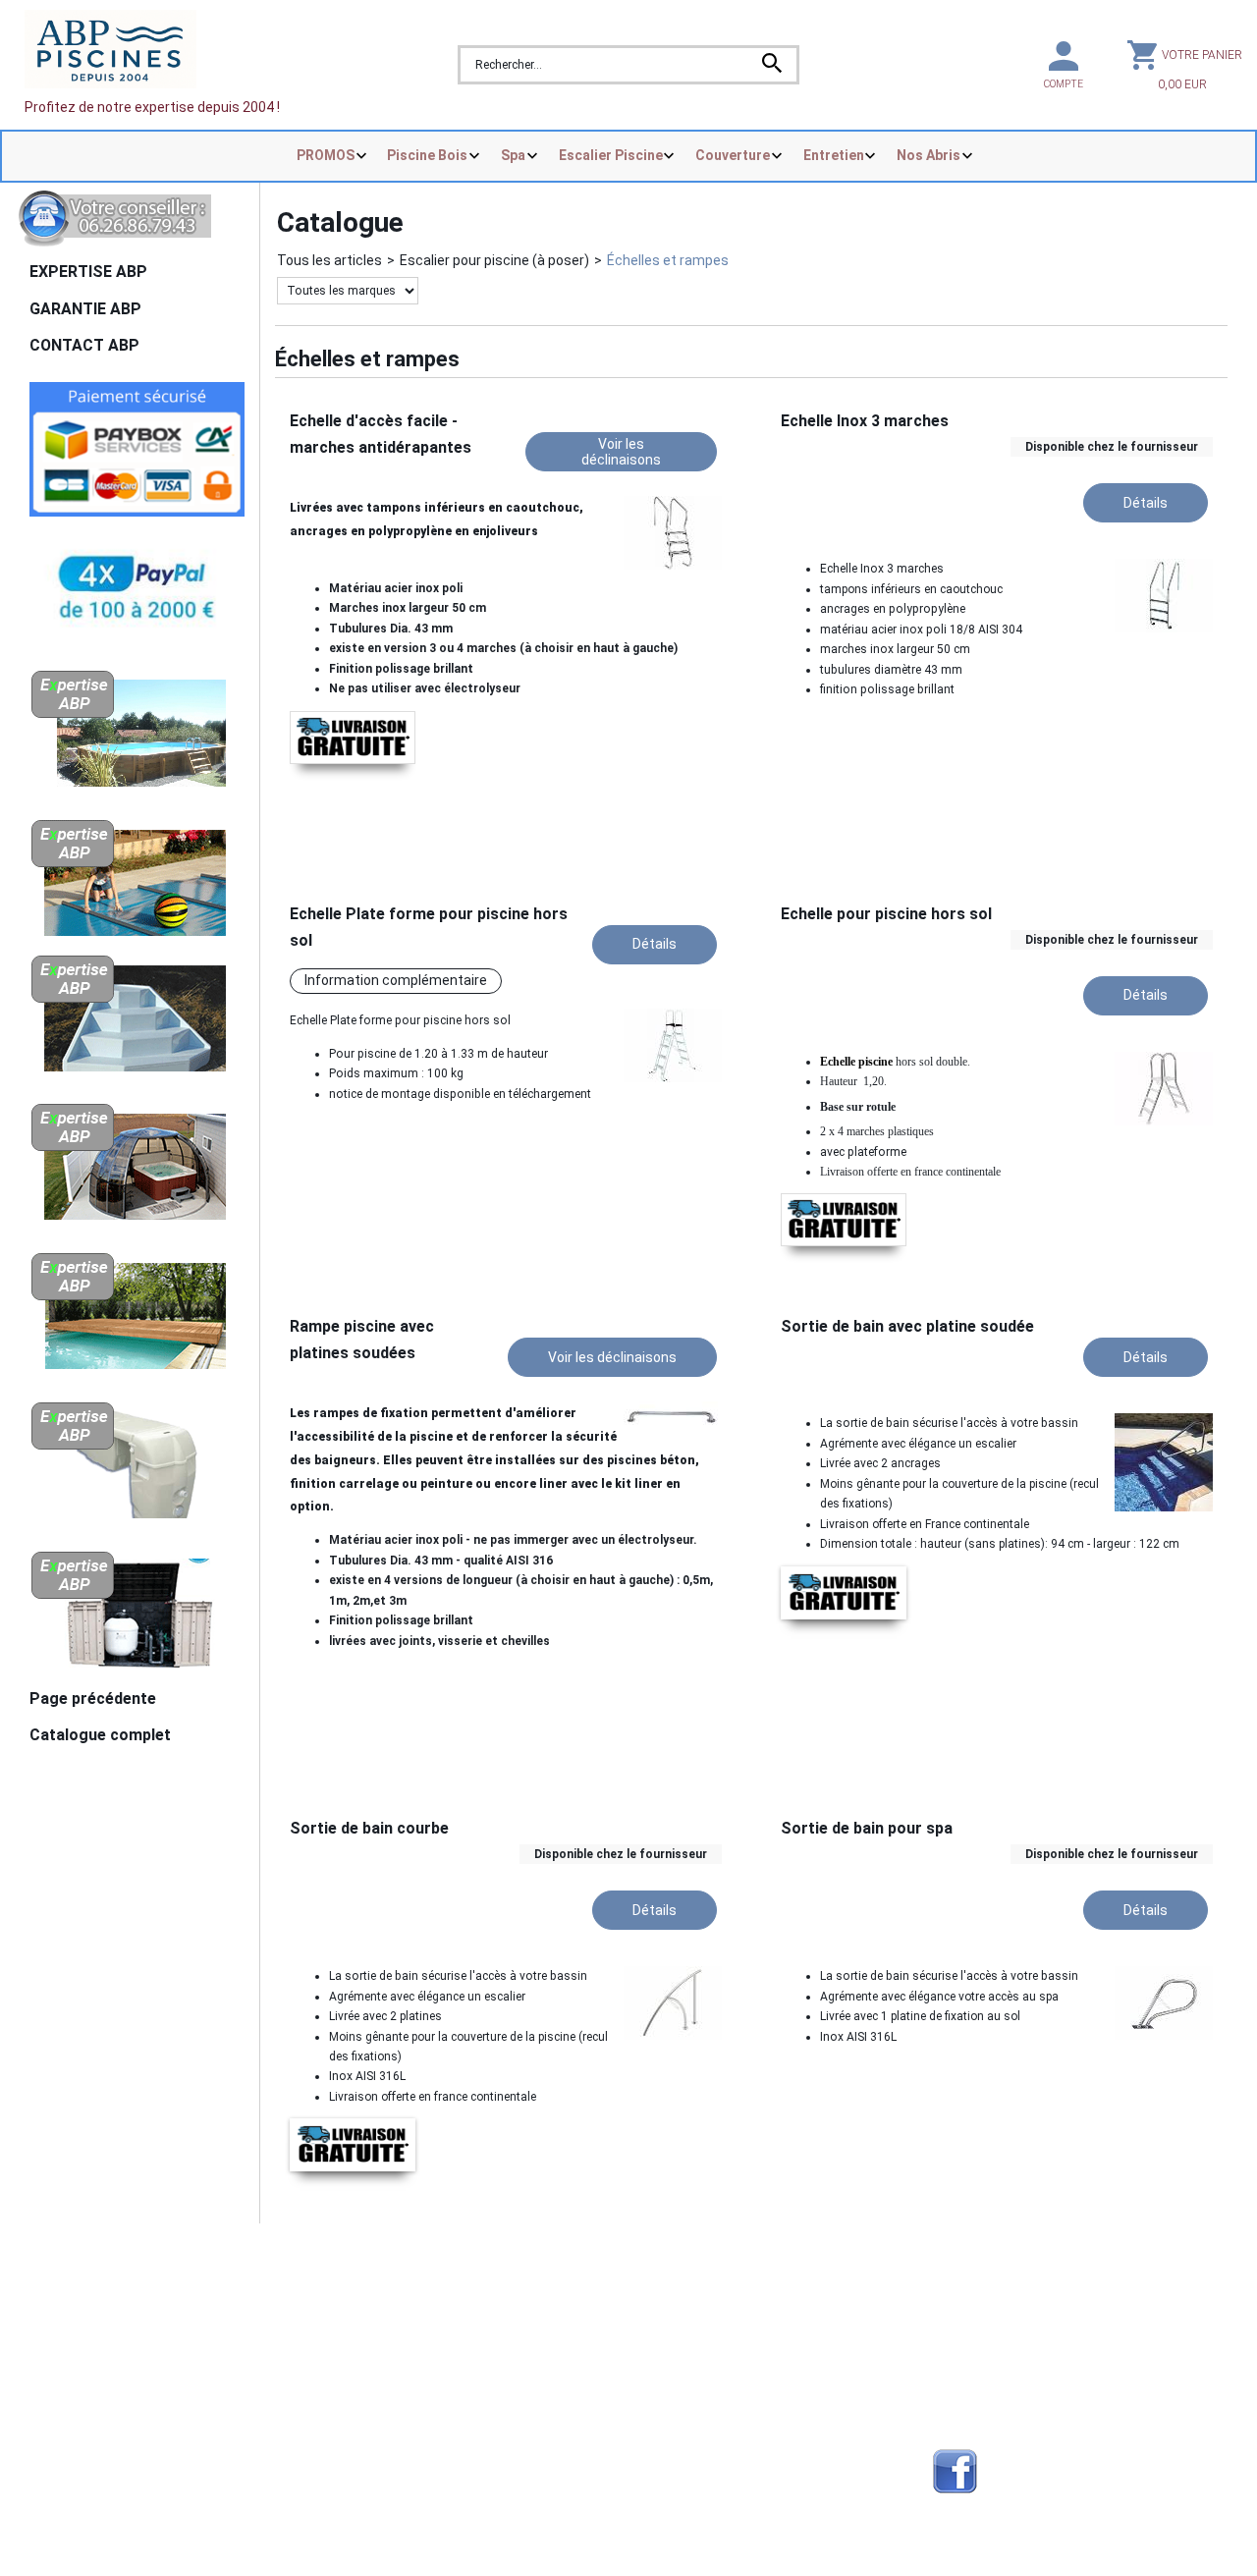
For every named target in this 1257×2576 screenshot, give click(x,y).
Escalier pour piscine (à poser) (494, 260)
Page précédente (93, 1699)
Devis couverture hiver (404, 2296)
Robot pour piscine (393, 2437)
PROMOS (326, 155)
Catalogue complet (100, 1735)
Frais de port (74, 2343)
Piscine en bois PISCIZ (703, 2320)
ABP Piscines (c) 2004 (124, 2267)
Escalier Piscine (611, 155)
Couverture (733, 155)
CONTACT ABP (84, 345)
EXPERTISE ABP (88, 272)
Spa (513, 155)
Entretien (834, 155)
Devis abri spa (378, 2343)
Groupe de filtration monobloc (727, 2437)
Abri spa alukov (681, 2296)
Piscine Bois (427, 155)
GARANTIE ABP (85, 309)
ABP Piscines (975, 2390)
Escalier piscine (683, 2367)
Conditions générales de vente (130, 2367)
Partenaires (970, 2320)
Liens (950, 2343)
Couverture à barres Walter (718, 2390)
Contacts (64, 2320)
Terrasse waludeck (694, 2414)
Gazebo (358, 2414)
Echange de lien (982, 2296)
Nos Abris (929, 155)
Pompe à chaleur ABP (701, 2470)
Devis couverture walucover (421, 2320)
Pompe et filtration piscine (417, 2470)
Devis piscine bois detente (417, 2390)
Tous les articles (329, 260)
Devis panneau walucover (414, 2367)
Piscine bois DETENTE (703, 2343)
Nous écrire (87, 2295)
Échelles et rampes (668, 260)
